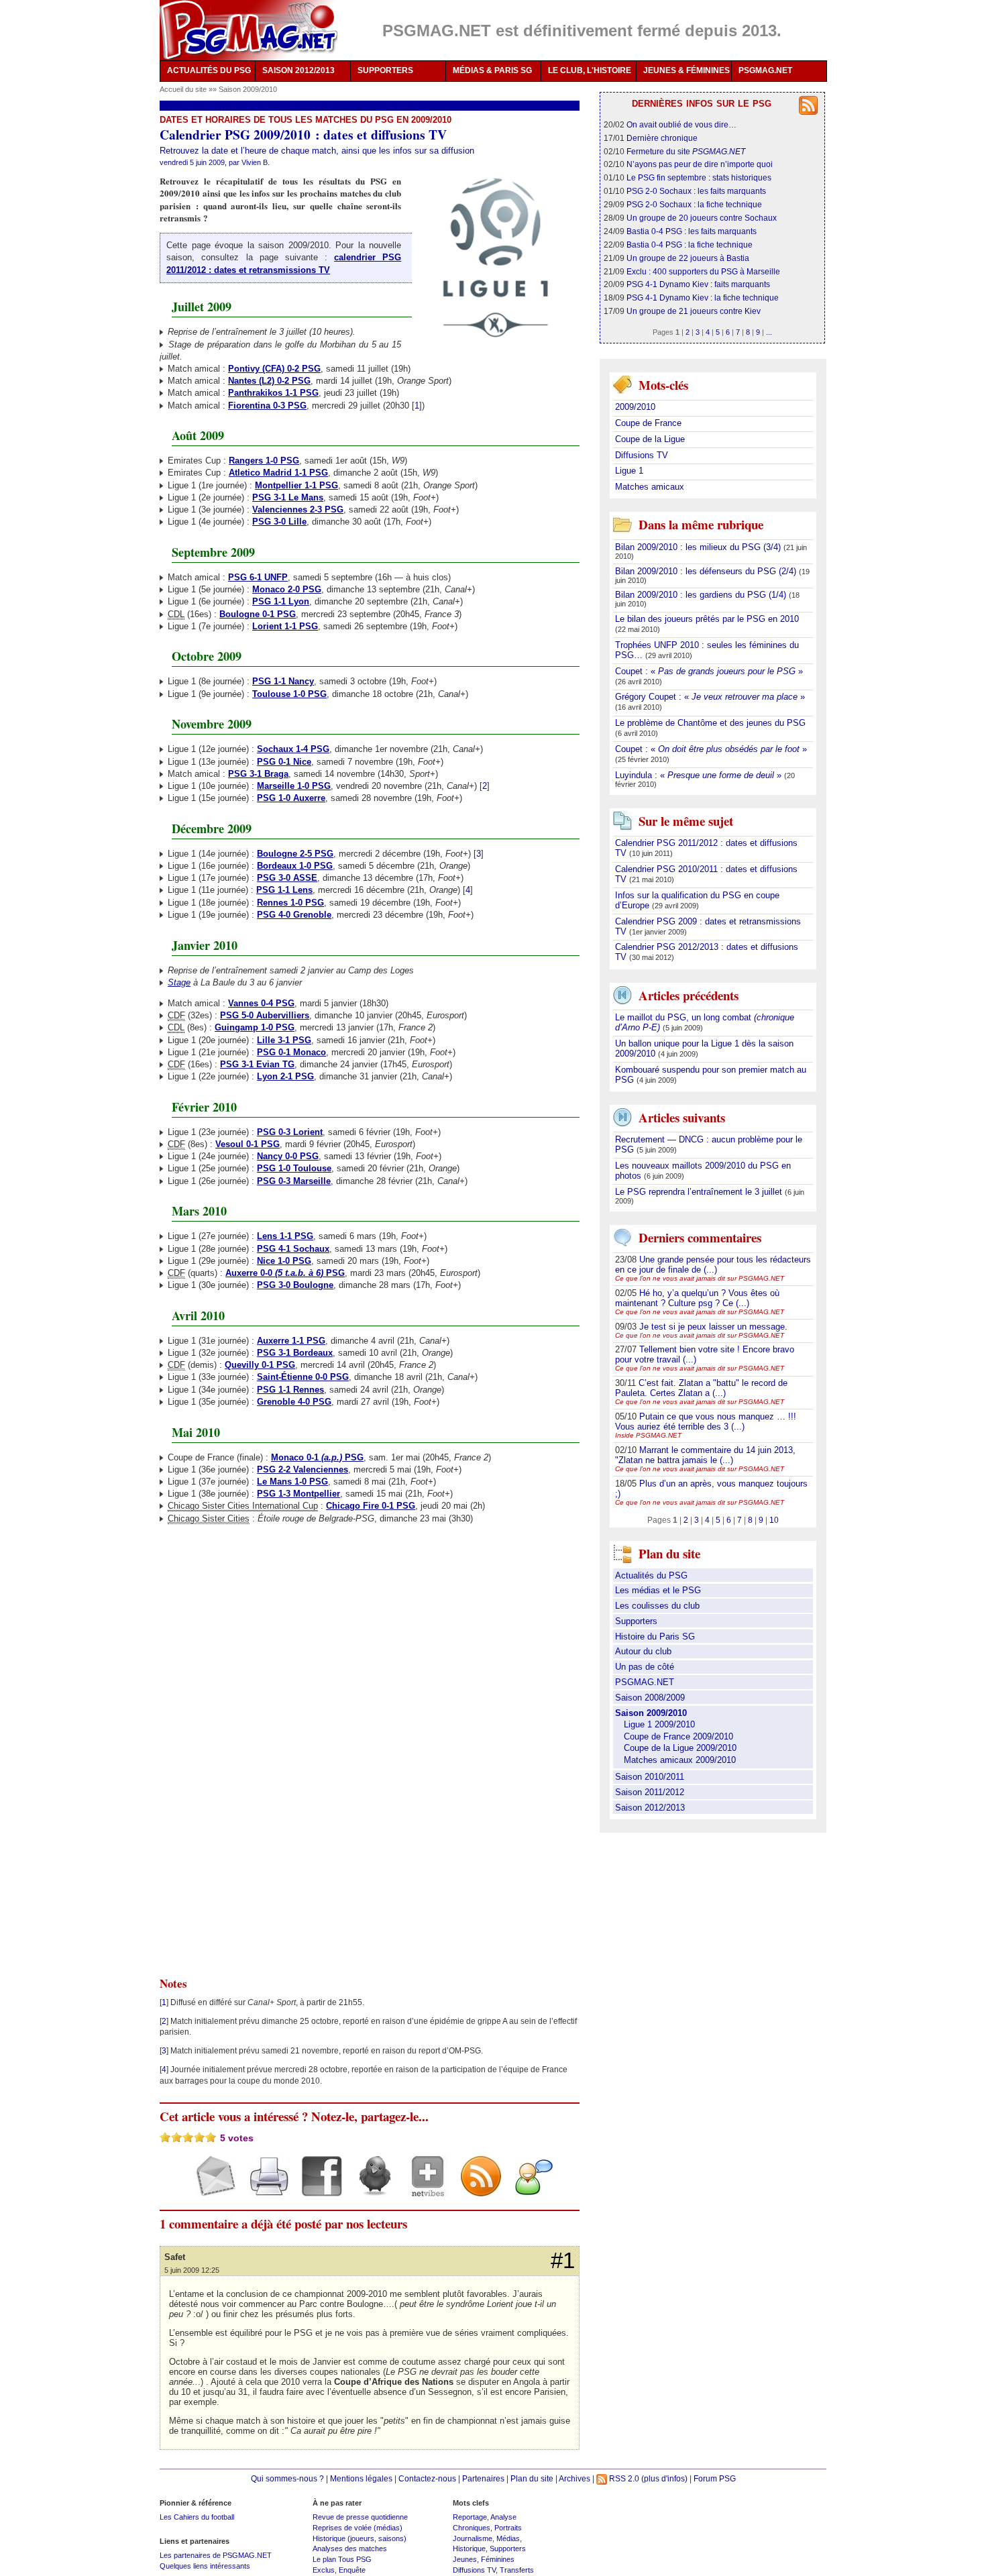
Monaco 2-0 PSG (287, 589)
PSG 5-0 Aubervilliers (265, 1015)
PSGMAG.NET (765, 70)
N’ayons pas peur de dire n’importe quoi (700, 164)
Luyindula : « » (700, 775)
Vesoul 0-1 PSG (248, 1144)
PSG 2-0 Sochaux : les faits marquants (696, 191)
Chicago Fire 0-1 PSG (371, 1506)
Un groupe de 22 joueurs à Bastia (688, 258)
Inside (648, 1435)
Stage (179, 982)
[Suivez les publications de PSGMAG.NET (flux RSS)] (476, 2188)
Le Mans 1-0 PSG (292, 1482)
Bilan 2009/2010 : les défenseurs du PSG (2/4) (707, 571)
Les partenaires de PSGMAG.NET (216, 2555)
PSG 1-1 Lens (284, 890)
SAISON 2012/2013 (298, 70)
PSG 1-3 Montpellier (298, 1494)
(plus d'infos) (664, 2478)
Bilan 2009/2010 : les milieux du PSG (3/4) (699, 547)
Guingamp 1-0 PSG (255, 1027)
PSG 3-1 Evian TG (257, 1064)
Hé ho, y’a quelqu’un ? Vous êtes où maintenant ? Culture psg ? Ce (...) (697, 1298)
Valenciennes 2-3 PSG (298, 509)
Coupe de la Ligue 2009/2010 (680, 1748)
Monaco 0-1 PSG (317, 1457)
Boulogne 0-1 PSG (258, 614)
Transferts (517, 2570)
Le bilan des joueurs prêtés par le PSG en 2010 (707, 619)
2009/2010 (635, 407)
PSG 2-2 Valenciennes (303, 1469)
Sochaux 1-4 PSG (293, 749)
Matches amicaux (650, 487)
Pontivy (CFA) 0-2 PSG (274, 369)
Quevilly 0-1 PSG (260, 1365)
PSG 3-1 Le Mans (288, 497)
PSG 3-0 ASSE (287, 878)
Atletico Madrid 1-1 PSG (278, 473)
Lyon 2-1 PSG (285, 1076)
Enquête (352, 2570)
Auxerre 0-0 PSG (285, 1273)
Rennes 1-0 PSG (290, 903)
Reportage (470, 2517)
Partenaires (483, 2478)
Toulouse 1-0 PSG (289, 694)
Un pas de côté (645, 1667)
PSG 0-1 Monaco (291, 1052)
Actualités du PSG (651, 1575)
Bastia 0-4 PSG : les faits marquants (692, 231)
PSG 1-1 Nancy (283, 681)
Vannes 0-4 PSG (261, 1003)
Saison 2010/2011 (650, 1777)
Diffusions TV (642, 455)
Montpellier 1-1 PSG (296, 485)
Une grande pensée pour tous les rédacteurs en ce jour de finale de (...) (713, 1265)
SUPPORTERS (385, 70)
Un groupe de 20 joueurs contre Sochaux (702, 218)
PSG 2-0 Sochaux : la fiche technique (694, 204)
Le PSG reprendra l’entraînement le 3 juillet (700, 1192)
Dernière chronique (662, 138)
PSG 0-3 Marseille (294, 1181)
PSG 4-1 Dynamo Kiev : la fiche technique (703, 298)
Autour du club (643, 1651)
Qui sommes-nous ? (287, 2478)
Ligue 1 (629, 471)
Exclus (324, 2570)
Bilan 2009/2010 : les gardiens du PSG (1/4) (702, 595)
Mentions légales (361, 2478)
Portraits (508, 2528)
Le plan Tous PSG (342, 2559)
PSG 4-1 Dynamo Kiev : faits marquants (698, 284)
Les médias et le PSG (658, 1590)
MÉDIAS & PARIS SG (492, 70)
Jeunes (465, 2559)
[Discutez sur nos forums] (529, 2188)
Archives (574, 2478)
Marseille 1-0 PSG (294, 786)
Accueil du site (183, 89)
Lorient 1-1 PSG (285, 626)
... (769, 332)
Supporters (636, 1621)
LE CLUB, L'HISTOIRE (590, 70)
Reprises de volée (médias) (358, 2528)
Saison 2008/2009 (650, 1698)
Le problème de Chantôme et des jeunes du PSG (710, 723)
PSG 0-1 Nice (284, 762)
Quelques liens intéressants (205, 2566)
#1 (563, 2261)
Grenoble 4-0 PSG (294, 1402)
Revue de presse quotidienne (360, 2517)
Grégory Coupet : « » (710, 697)
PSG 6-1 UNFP (258, 577)
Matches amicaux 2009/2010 (680, 1760)
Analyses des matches (350, 2548)
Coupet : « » (709, 671)
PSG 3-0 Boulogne (295, 1285)
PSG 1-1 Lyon (281, 601)
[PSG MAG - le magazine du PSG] (249, 30)
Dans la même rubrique (701, 524)
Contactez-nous (427, 2478)
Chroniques (472, 2528)
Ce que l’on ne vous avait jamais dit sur (700, 1278)
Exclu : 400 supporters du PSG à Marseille (703, 271)
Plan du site (532, 2478)
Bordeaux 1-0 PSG (295, 866)
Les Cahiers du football (197, 2517)
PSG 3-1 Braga (258, 774)
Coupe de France (648, 423)
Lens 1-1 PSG (285, 1236)
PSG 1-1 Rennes (290, 1390)
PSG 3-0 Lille (279, 522)
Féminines (498, 2559)
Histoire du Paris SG (655, 1636)
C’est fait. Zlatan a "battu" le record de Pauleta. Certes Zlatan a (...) (701, 1388)
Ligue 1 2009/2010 (659, 1724)
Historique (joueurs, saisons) (360, 2538)
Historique (469, 2548)
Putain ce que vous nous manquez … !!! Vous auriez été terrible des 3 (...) (706, 1421)
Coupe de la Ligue (650, 439)
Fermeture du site (686, 151)
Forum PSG (715, 2478)
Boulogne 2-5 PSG (295, 854)
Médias (508, 2538)
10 (774, 1520)
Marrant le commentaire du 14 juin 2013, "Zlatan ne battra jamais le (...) (705, 1455)
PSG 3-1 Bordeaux (295, 1353)
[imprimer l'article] (264, 2188)
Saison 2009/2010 (248, 89)
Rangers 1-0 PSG (264, 461)
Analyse (503, 2517)
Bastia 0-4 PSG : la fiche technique (690, 245)
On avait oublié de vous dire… (681, 124)
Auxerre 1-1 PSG (291, 1341)
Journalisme (473, 2538)
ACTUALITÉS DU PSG (209, 70)
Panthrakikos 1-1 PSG (273, 393)
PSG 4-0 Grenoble (294, 915)
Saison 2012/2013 (650, 1808)
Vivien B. (256, 162)
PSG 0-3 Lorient (290, 1132)
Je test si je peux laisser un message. (713, 1327)
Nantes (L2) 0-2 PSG (269, 381)
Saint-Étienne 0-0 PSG (303, 1377)
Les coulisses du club (657, 1606)
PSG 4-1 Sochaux (293, 1249)
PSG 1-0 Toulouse (294, 1168)
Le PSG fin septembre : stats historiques (699, 177)
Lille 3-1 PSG (284, 1040)
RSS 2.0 (623, 2478)
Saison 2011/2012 (650, 1792)
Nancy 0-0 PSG (288, 1156)
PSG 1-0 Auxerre (291, 798)
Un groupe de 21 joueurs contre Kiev (694, 311)
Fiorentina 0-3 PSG (267, 406)
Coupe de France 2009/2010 (678, 1736)
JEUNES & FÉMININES (687, 70)
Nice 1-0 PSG (284, 1261)
